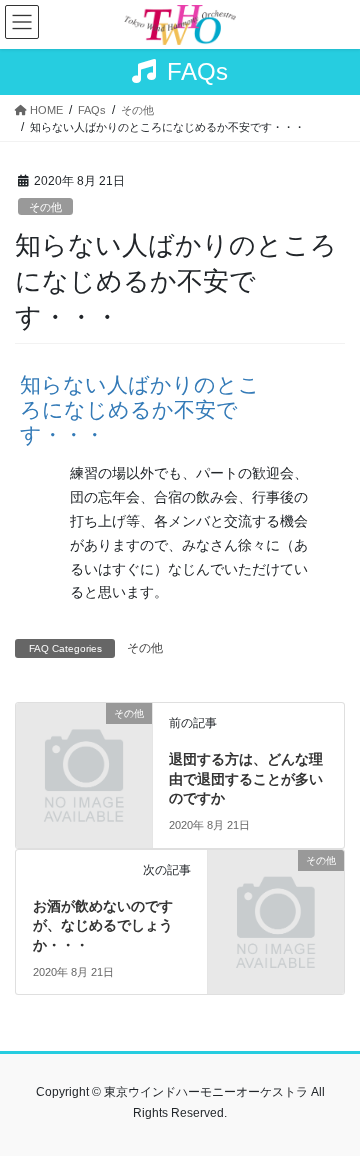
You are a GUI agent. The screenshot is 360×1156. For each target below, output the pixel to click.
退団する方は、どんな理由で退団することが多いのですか (246, 778)
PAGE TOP (331, 1103)
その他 (45, 207)
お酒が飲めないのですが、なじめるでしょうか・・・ (103, 925)
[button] (180, 410)
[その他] (84, 747)
